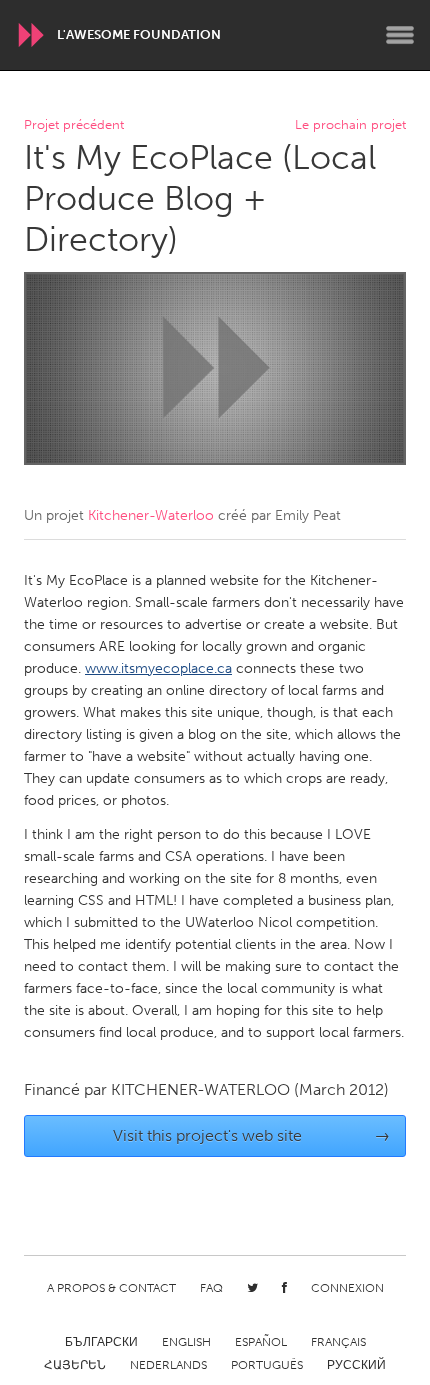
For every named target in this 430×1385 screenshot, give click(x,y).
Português (267, 1365)
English (186, 1342)
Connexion (347, 1288)
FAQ (211, 1288)
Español (261, 1342)
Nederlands (168, 1365)
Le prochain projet (350, 125)
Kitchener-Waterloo (151, 515)
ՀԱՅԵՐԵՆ (75, 1365)
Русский (356, 1365)
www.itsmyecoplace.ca (158, 668)
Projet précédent (74, 125)
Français (338, 1342)
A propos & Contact (111, 1288)
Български (101, 1342)
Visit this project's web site (252, 1135)
